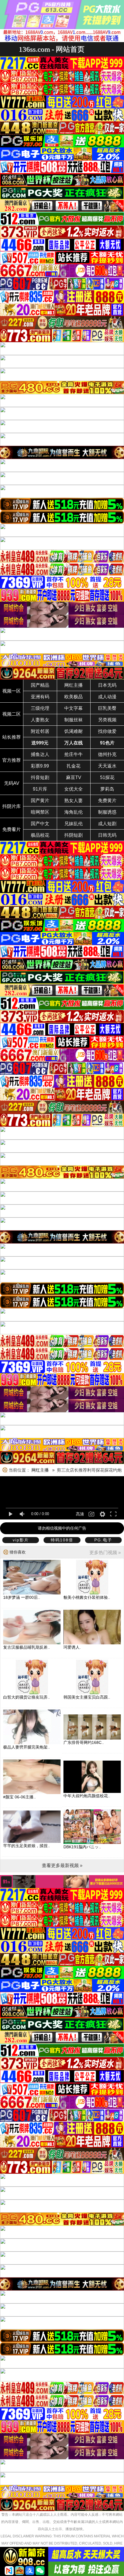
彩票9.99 (40, 766)
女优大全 (74, 789)
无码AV (12, 783)
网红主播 (74, 685)
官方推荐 (12, 760)
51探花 (107, 777)
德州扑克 (107, 754)
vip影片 (21, 1540)
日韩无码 (107, 835)
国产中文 (40, 824)
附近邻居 (40, 731)
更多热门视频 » (105, 1552)
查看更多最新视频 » (62, 1865)
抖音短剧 (40, 777)
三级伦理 (40, 708)
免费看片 (12, 829)
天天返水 (107, 766)
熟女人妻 (74, 801)
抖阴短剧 (74, 835)
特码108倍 (62, 1540)
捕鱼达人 (40, 754)
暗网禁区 (40, 812)
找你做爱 (107, 731)
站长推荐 (12, 737)
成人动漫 (107, 697)
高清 (80, 1514)
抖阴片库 (12, 806)
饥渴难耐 (74, 731)
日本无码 (107, 685)
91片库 (40, 789)
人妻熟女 (40, 720)
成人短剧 (107, 824)
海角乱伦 (74, 812)
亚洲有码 (40, 697)
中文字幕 (74, 708)
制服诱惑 (107, 812)
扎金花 (74, 766)
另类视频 (107, 720)
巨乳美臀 (107, 708)
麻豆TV (74, 777)
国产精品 (40, 685)
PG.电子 (103, 1540)
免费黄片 (107, 801)
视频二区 (12, 714)
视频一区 (12, 691)
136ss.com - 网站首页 (52, 49)
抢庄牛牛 (74, 754)
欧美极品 (74, 697)
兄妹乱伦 (74, 824)
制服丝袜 (74, 720)
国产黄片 (40, 801)
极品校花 (40, 835)
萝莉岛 (107, 789)
